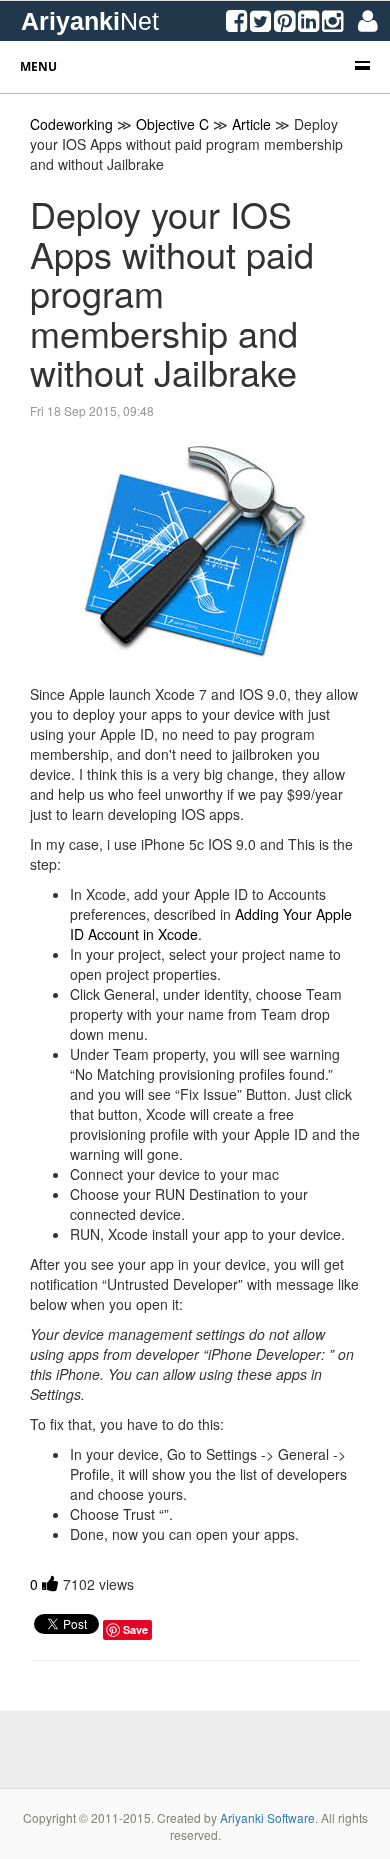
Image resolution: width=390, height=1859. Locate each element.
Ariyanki (90, 21)
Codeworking (71, 124)
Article (251, 124)
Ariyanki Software (267, 1817)
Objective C (172, 124)
